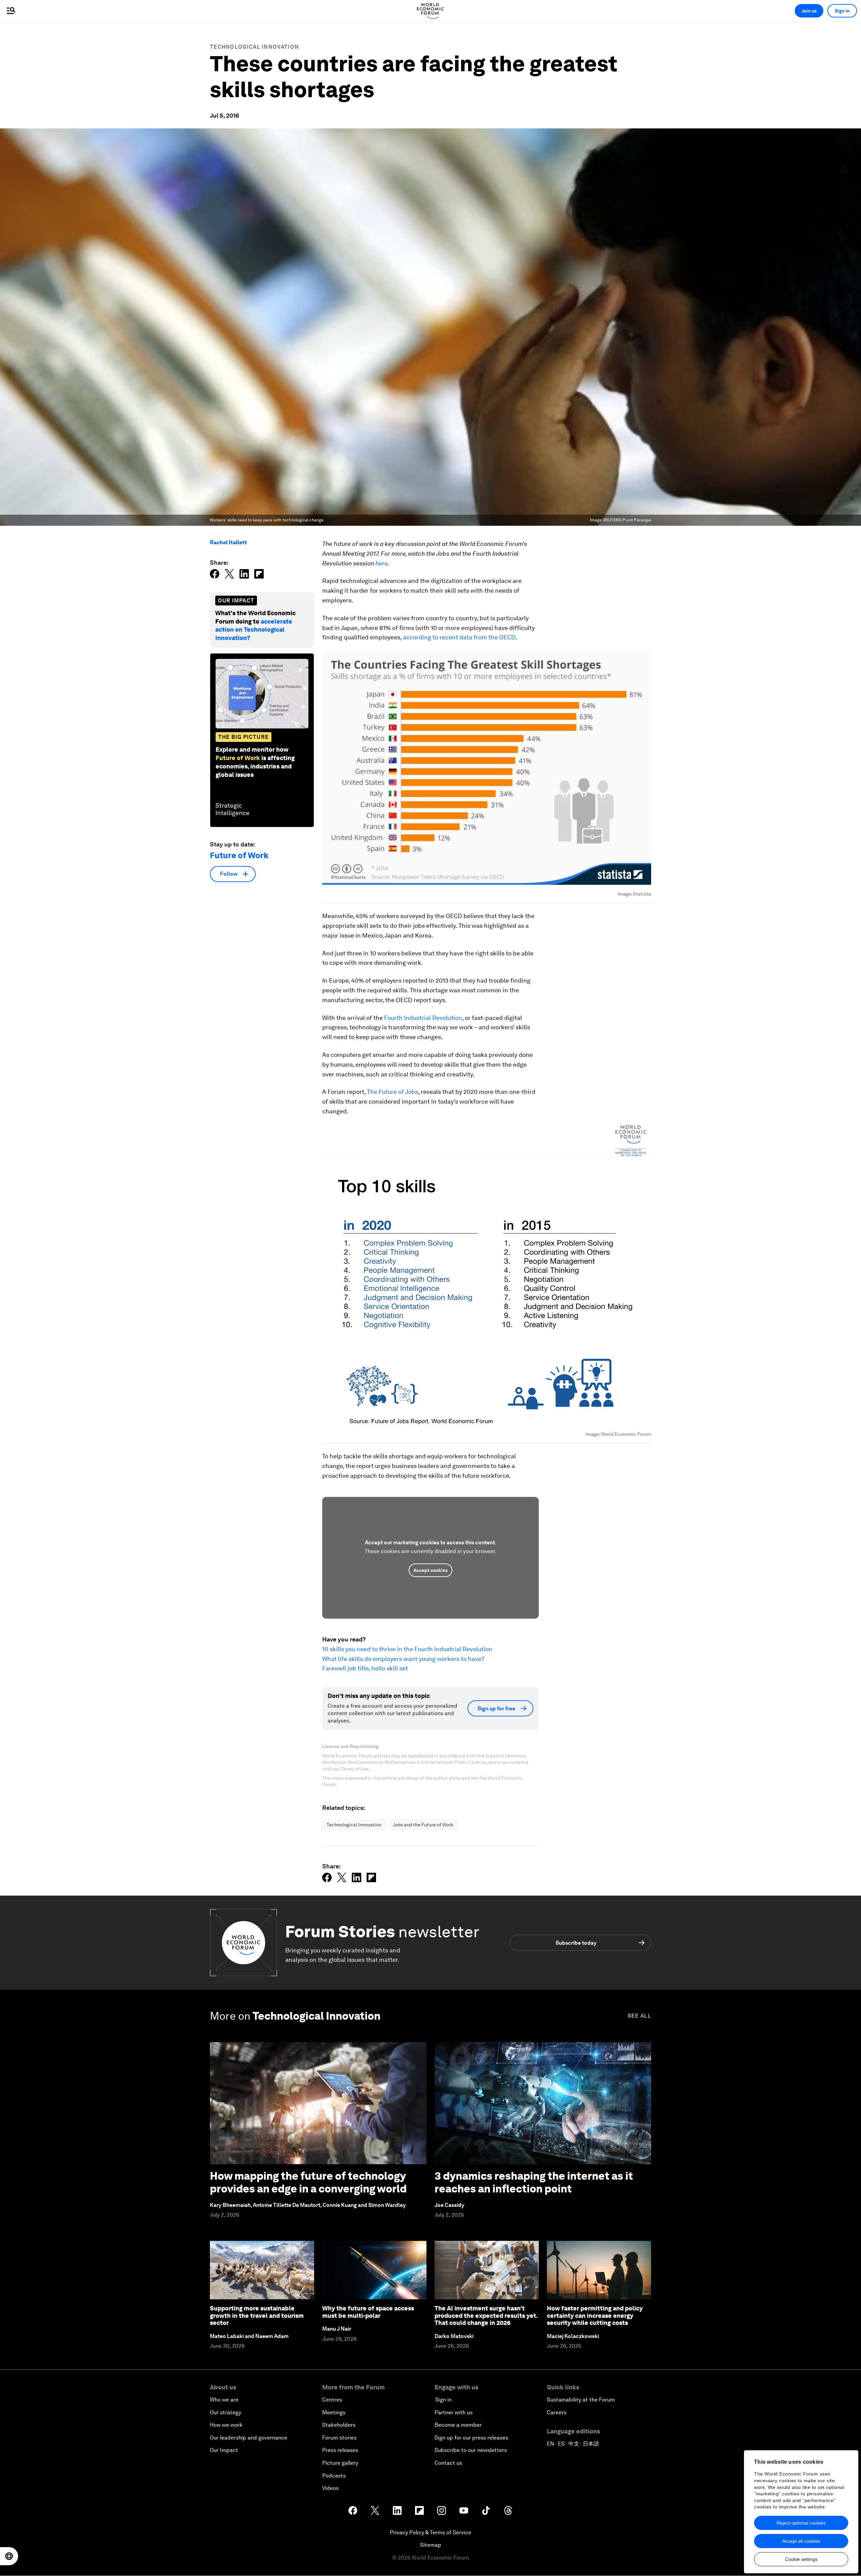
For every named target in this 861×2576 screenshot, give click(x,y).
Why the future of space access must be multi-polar (368, 2312)
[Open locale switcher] (9, 2556)
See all (639, 2016)
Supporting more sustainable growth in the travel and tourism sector (257, 2315)
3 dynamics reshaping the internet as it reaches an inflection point (534, 2182)
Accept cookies (430, 1570)
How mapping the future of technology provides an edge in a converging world (308, 2182)
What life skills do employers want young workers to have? (403, 1659)
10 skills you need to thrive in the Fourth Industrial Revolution (407, 1649)
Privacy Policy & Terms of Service (430, 2532)
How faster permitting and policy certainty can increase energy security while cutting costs (595, 2315)
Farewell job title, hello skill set (365, 1668)
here (381, 563)
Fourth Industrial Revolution (423, 1018)
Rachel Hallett (228, 542)
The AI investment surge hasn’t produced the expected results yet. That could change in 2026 (486, 2315)
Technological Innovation (254, 47)
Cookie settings (801, 2559)
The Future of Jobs (392, 1092)
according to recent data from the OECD (459, 637)
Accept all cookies (801, 2541)
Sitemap (431, 2545)
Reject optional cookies (801, 2523)
